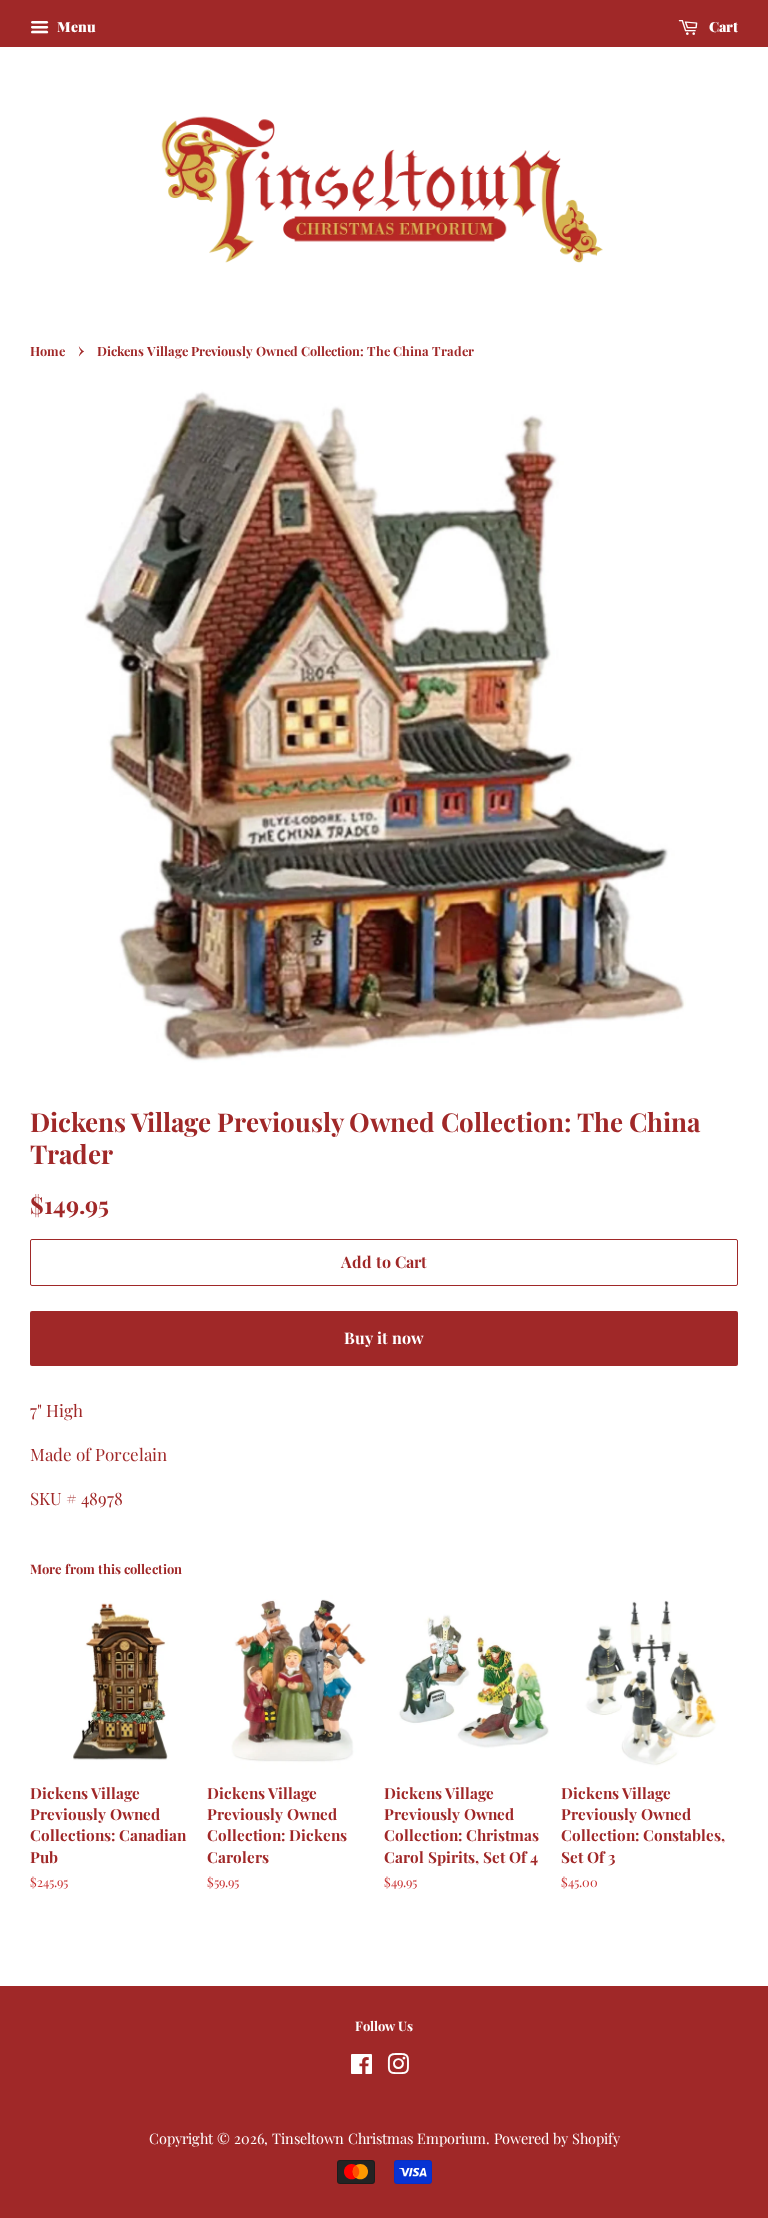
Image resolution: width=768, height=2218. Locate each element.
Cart (722, 26)
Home (47, 350)
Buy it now (384, 1337)
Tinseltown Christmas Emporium (379, 2138)
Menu (75, 26)
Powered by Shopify (557, 2138)
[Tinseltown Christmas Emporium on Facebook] (361, 2067)
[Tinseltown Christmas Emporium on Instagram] (398, 2067)
